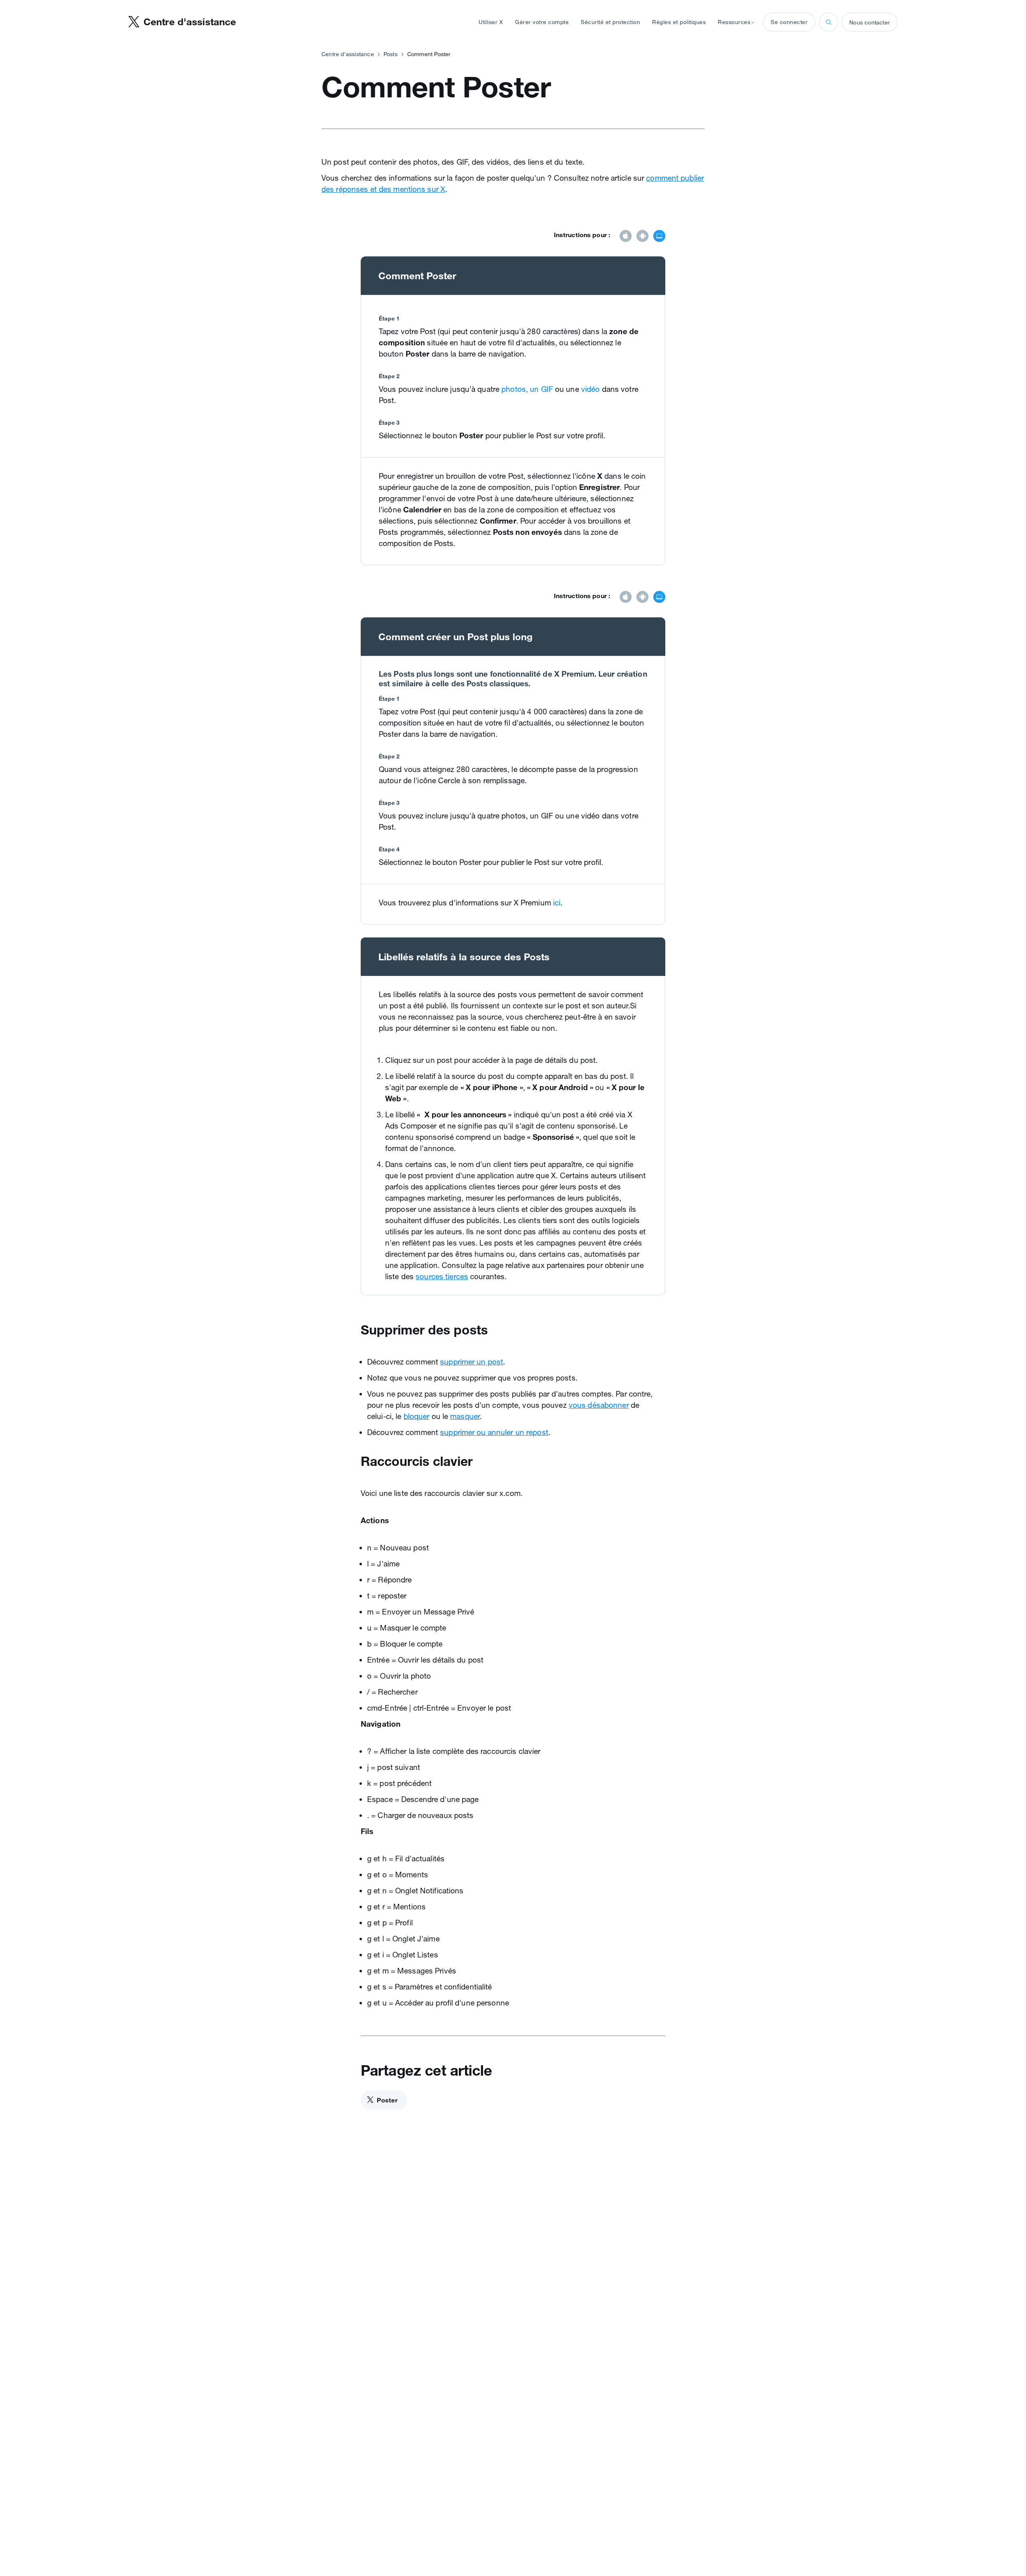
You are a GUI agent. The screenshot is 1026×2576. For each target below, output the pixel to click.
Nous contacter (869, 22)
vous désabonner (599, 1405)
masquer (465, 1416)
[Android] (642, 237)
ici (557, 903)
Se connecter (789, 22)
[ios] (626, 237)
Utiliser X (491, 22)
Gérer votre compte (542, 22)
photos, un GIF (527, 389)
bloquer (417, 1416)
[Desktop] (659, 237)
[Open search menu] (828, 22)
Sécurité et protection (610, 22)
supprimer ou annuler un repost (494, 1432)
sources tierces (442, 1276)
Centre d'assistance (348, 54)
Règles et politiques (679, 22)
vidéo (591, 389)
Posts (391, 54)
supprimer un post (472, 1362)
